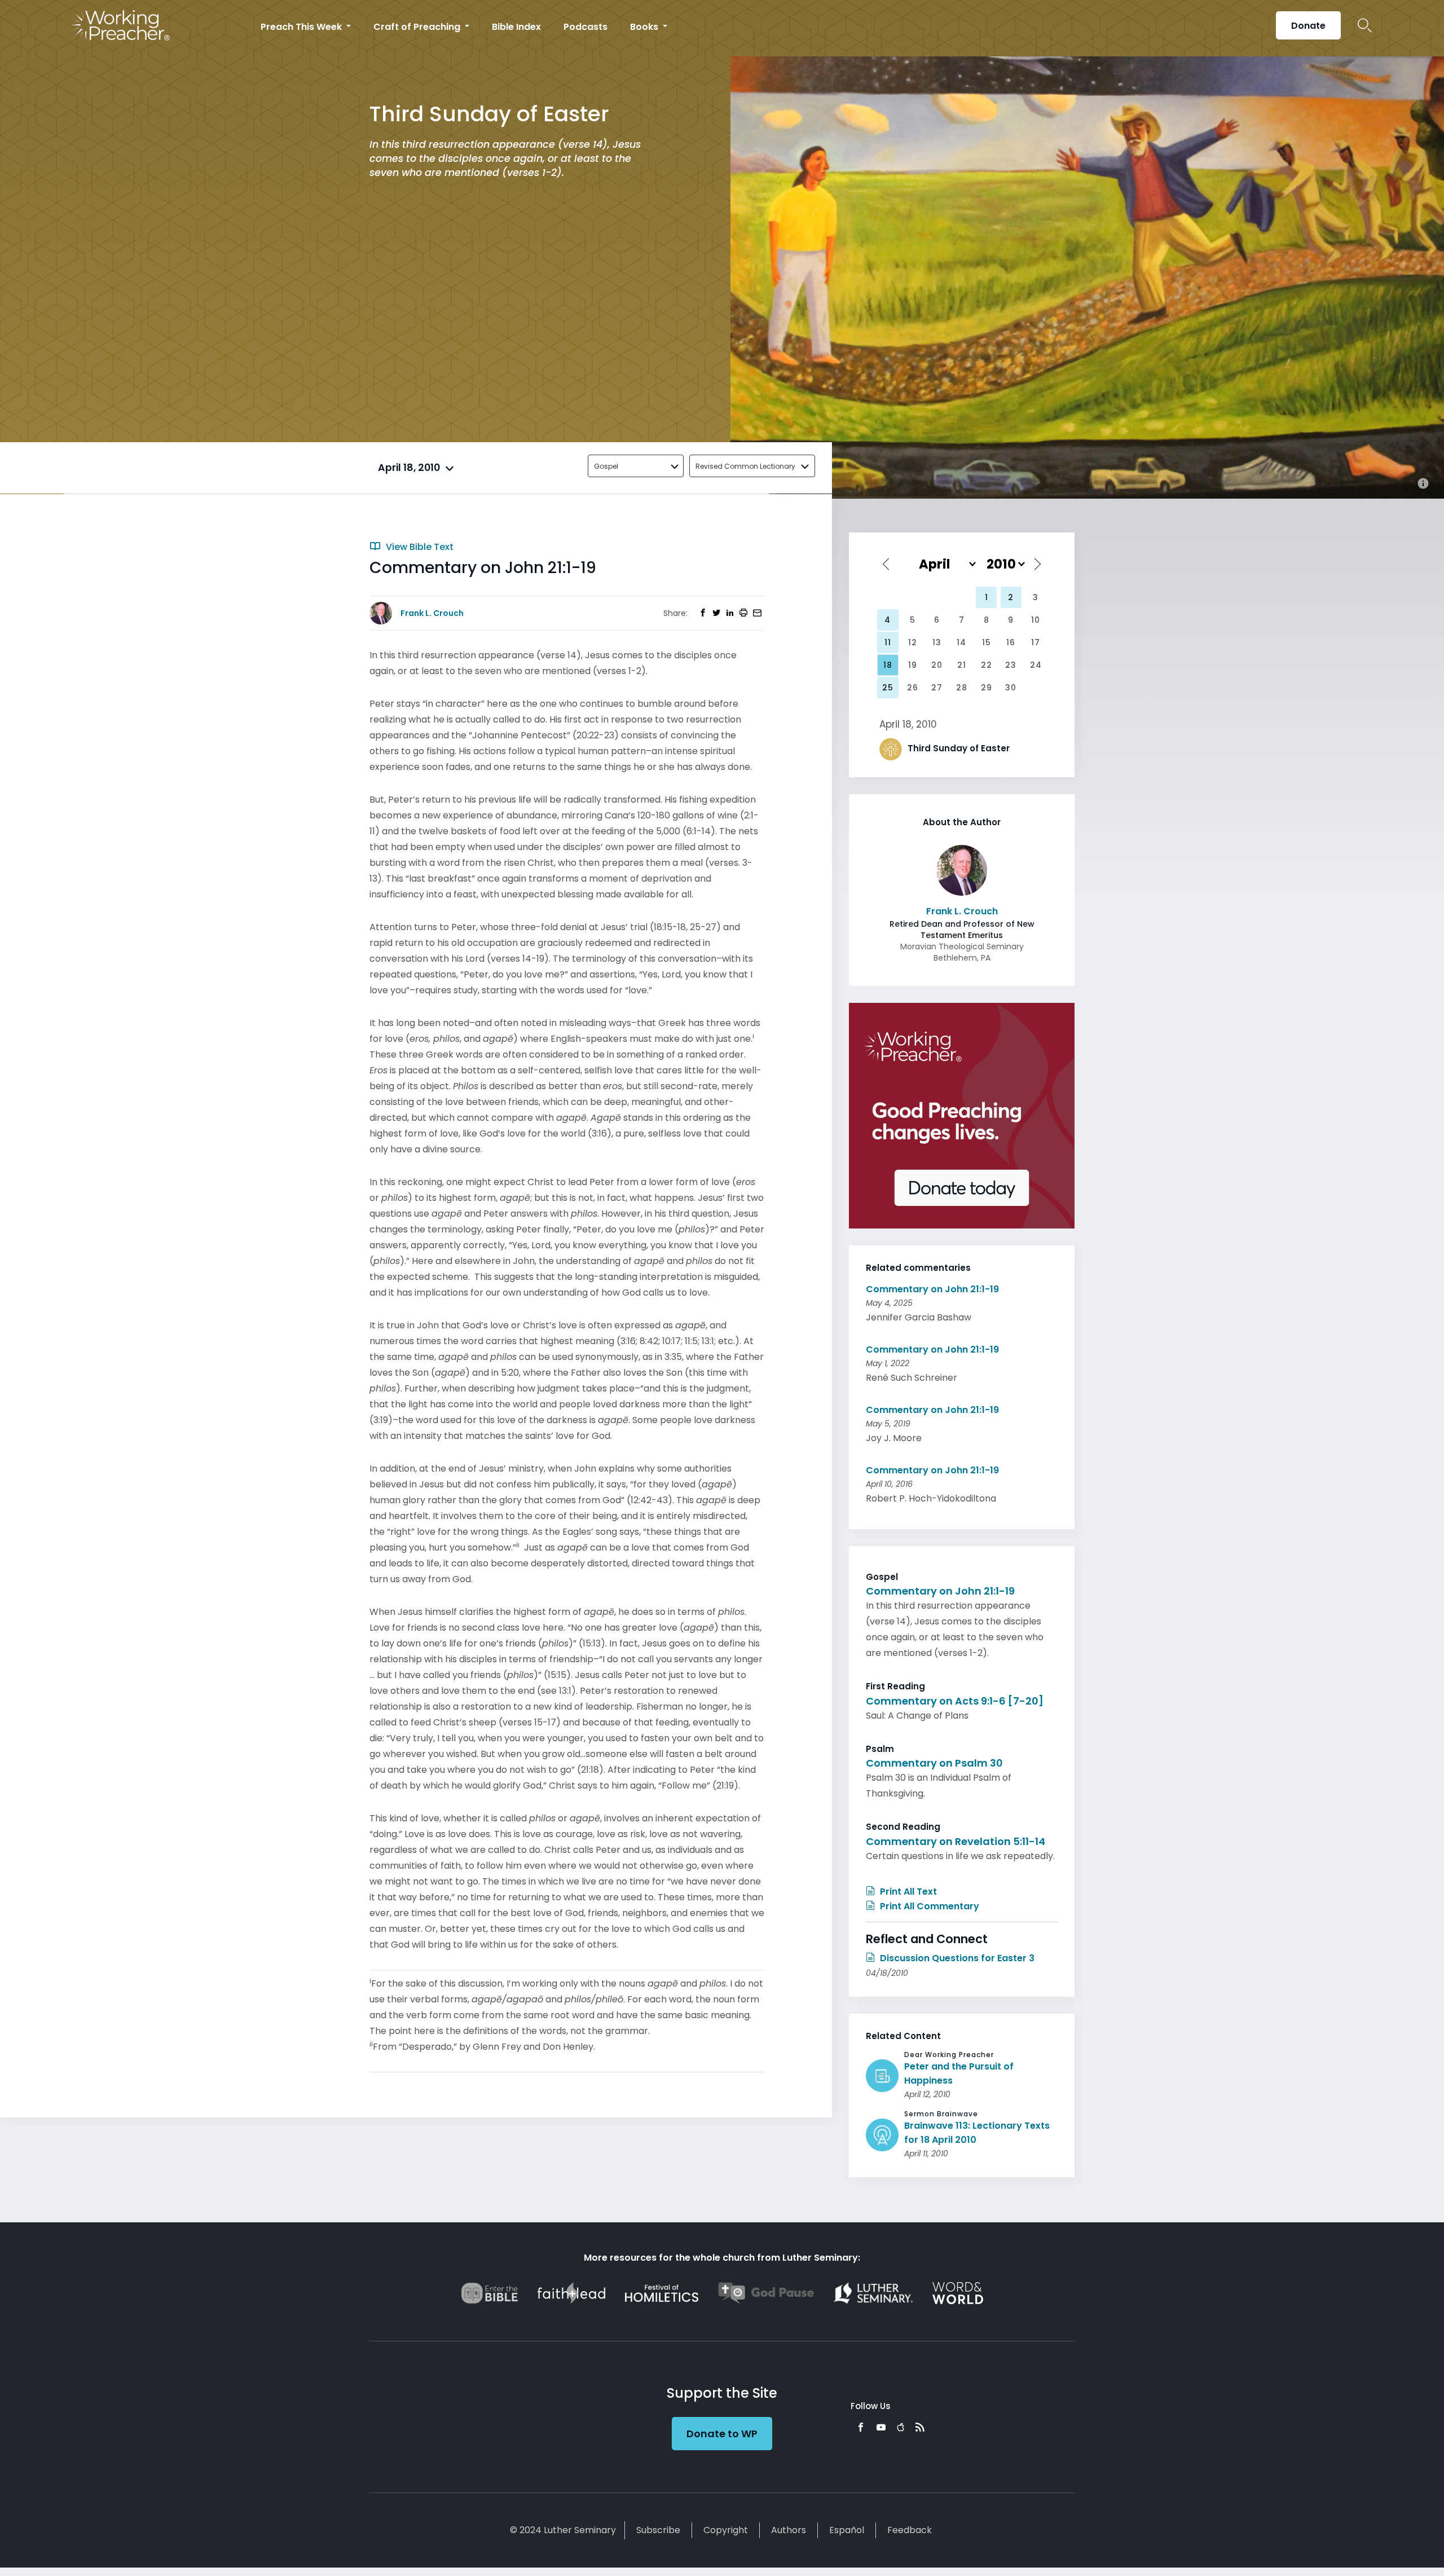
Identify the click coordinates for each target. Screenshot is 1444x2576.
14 (961, 642)
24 (1036, 665)
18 (888, 665)
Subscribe (658, 2530)
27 (937, 688)
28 (962, 688)
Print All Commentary (928, 1906)
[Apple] (901, 2427)
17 (1036, 642)
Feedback (910, 2530)
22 (987, 665)
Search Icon (1365, 25)
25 (888, 688)
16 (1011, 642)
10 (1036, 620)
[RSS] (920, 2427)
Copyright (726, 2530)
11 (888, 642)
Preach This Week (302, 27)
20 (937, 665)
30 (1011, 688)
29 (987, 688)
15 (987, 642)
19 (913, 665)
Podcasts (585, 27)
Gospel (606, 466)
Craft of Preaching (418, 27)
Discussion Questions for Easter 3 (956, 1958)
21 (962, 665)
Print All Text (907, 1892)
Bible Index (516, 27)
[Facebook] (861, 2427)
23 (1011, 665)
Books (645, 27)
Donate (1308, 26)
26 (913, 688)
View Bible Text (419, 547)
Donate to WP (722, 2434)
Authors (789, 2530)
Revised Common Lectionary (745, 466)
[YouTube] (881, 2427)
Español (847, 2530)
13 (937, 642)
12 (913, 642)
